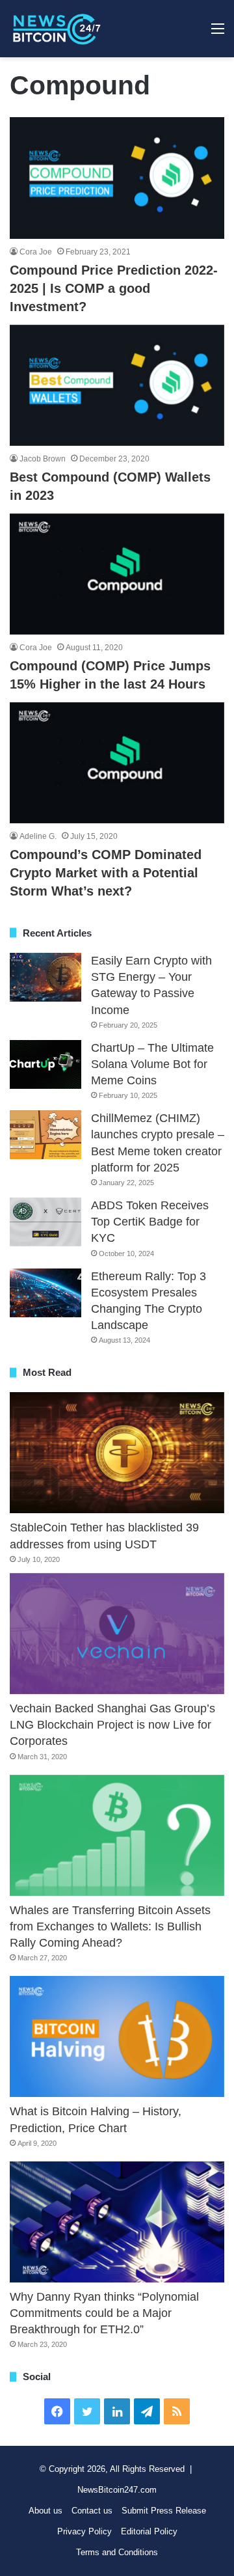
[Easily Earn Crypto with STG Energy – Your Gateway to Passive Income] (45, 977)
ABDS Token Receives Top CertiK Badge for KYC (150, 1222)
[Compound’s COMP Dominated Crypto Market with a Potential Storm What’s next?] (117, 763)
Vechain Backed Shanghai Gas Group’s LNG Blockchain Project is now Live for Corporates (112, 1725)
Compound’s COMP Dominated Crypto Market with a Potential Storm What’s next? (106, 873)
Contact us (92, 2511)
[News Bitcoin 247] (57, 29)
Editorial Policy (149, 2531)
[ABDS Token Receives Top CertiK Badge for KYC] (45, 1222)
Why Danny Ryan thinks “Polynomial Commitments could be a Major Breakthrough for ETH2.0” (104, 2313)
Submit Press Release (164, 2511)
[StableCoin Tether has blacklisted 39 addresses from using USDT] (117, 1453)
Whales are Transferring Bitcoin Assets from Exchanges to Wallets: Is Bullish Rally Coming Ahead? (110, 1926)
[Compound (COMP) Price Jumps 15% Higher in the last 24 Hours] (117, 574)
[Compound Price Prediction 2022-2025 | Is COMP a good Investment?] (117, 178)
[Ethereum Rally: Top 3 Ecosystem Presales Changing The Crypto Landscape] (45, 1293)
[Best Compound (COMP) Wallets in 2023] (117, 385)
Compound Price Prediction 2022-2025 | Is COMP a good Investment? (114, 288)
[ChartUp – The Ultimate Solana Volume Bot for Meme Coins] (45, 1064)
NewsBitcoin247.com (117, 2490)
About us (45, 2511)
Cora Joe (36, 252)
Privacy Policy (84, 2531)
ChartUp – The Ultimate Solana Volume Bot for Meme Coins (152, 1064)
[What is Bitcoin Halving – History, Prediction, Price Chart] (117, 2036)
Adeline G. (38, 836)
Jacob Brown (43, 459)
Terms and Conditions (117, 2552)
